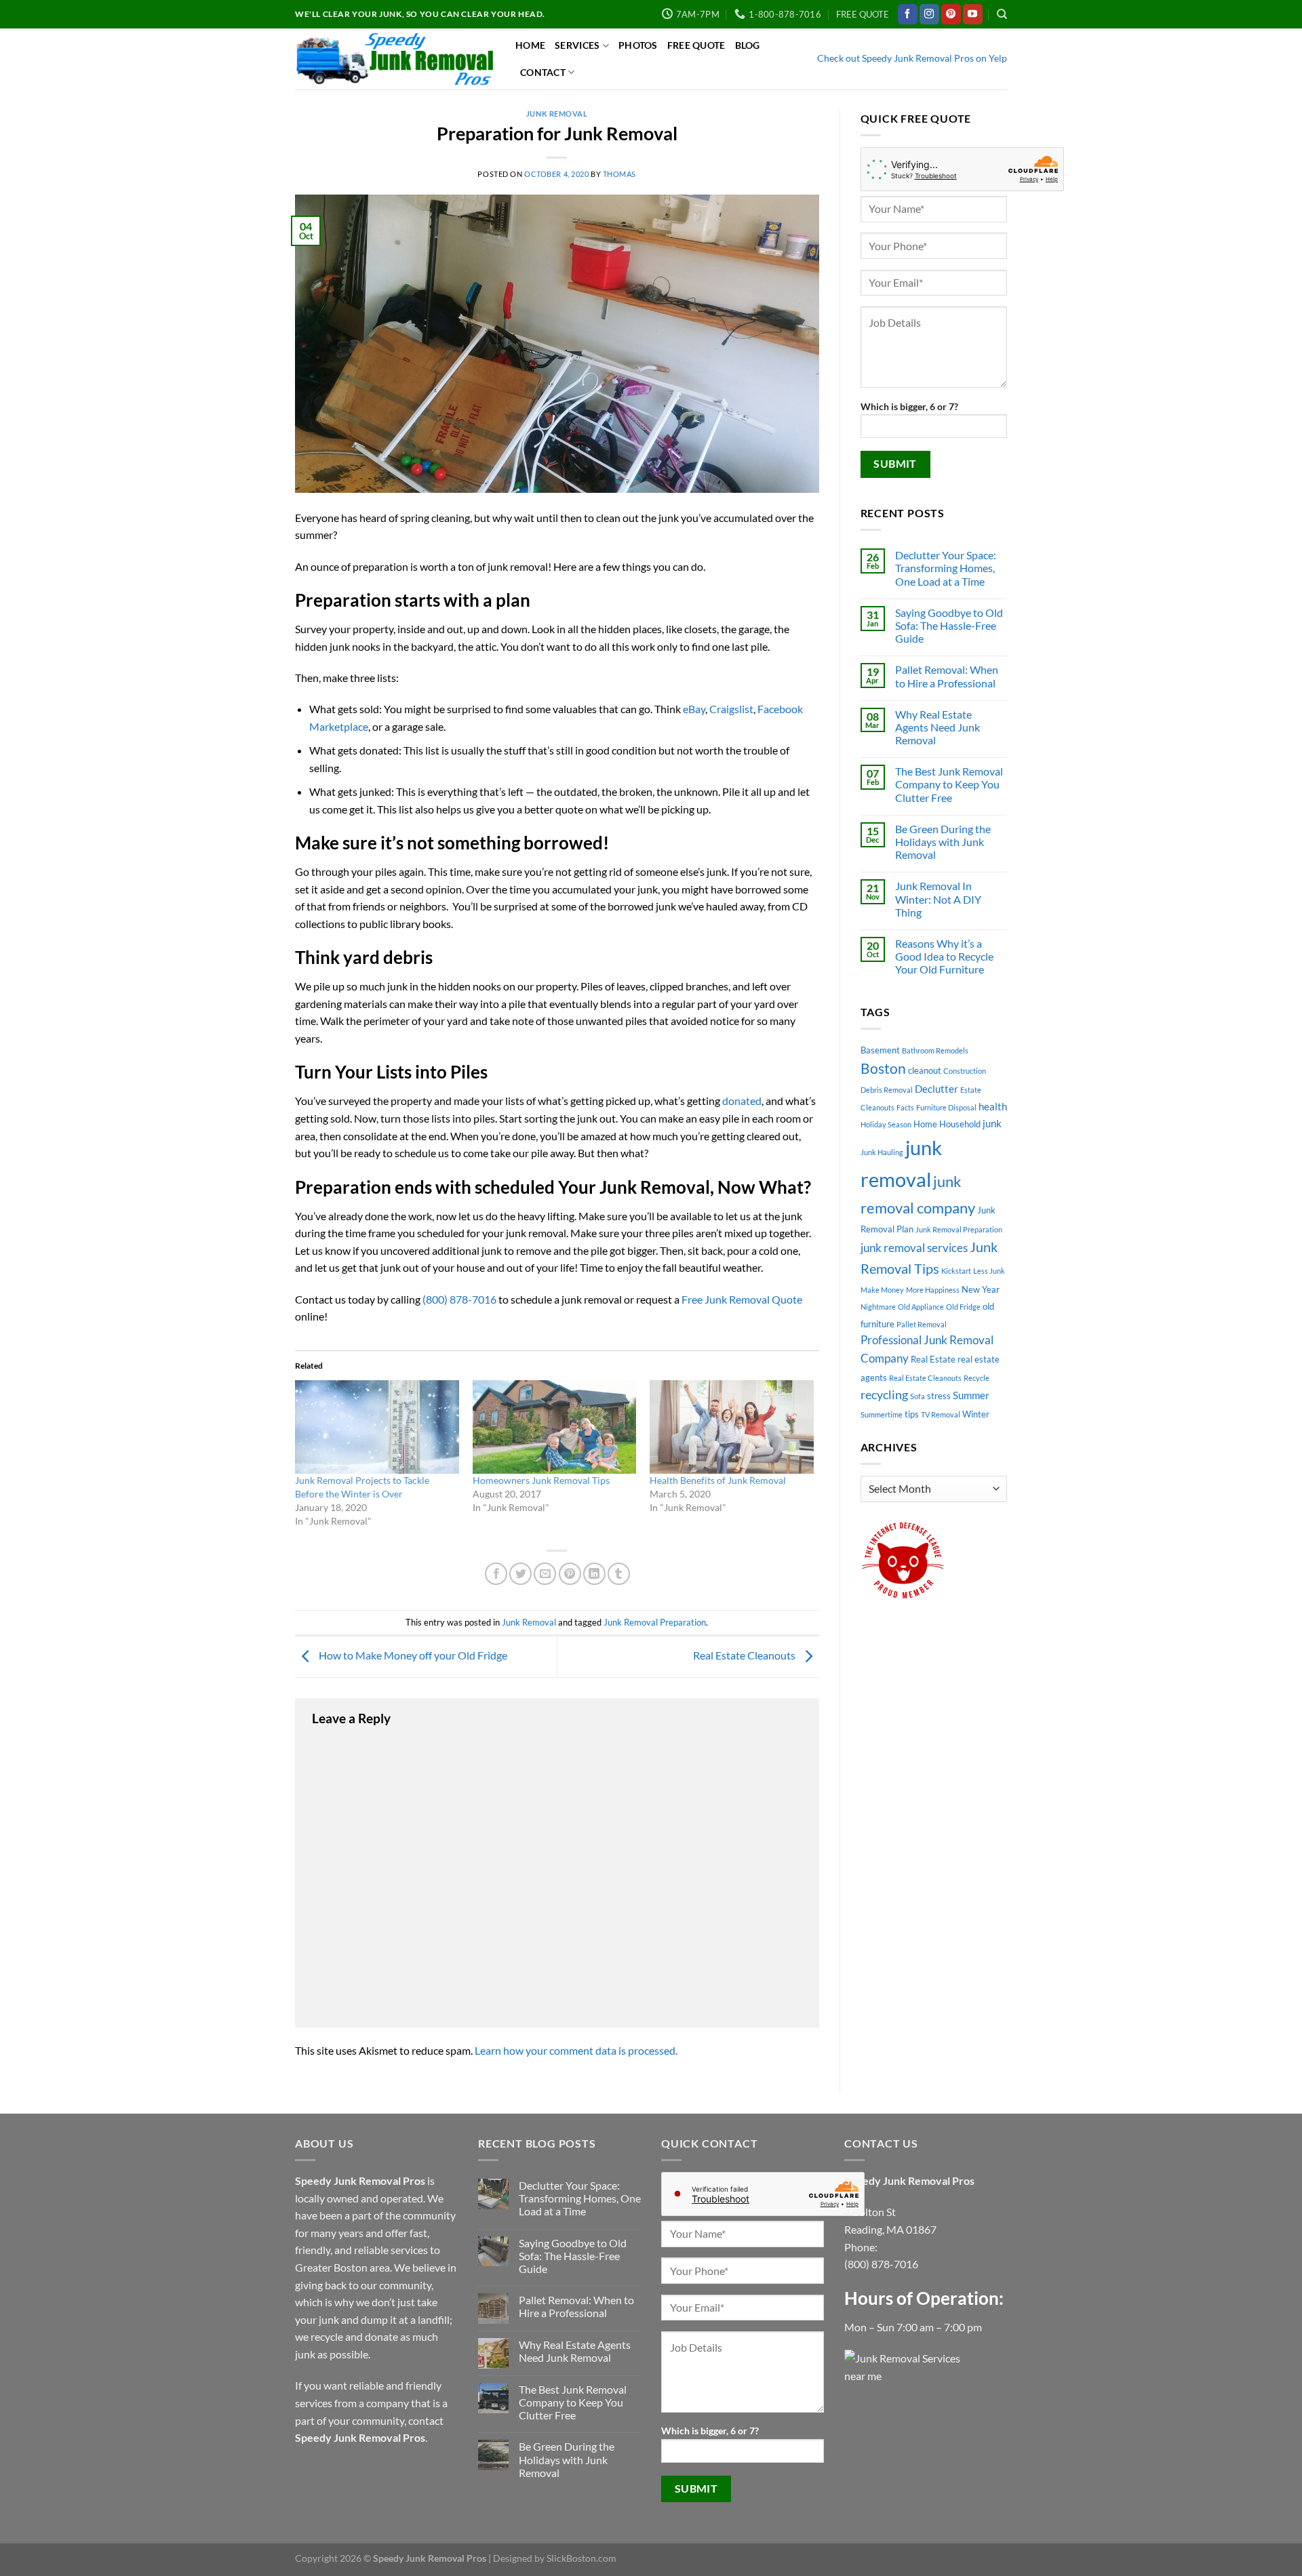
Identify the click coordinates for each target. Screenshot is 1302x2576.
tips (912, 1414)
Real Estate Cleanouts (745, 1655)
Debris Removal (887, 1090)
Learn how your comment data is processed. (576, 2050)
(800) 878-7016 (459, 1299)
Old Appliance (921, 1307)
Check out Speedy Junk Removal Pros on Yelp (912, 58)
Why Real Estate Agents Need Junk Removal (938, 727)
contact (426, 2420)
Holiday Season (886, 1124)
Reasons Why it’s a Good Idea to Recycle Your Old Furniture (944, 956)
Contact (543, 72)
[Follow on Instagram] (929, 14)
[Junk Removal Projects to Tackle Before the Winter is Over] (377, 1427)
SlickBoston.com (581, 2558)
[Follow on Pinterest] (951, 14)
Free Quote (696, 45)
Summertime (882, 1414)
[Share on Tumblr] (619, 1574)
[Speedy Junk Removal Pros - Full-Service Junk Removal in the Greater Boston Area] (395, 59)
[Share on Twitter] (520, 1574)
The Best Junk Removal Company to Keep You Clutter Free (949, 784)
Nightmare (878, 1307)
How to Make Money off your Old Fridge (412, 1655)
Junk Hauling (882, 1152)
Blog (748, 45)
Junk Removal (557, 114)
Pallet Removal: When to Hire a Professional (947, 676)
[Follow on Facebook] (908, 14)
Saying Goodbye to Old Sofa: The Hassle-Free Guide (949, 625)
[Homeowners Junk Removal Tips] (555, 1427)
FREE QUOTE (863, 14)
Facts (905, 1107)
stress (939, 1396)
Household (960, 1124)
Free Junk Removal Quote (742, 1299)
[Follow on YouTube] (973, 14)
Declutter (936, 1089)
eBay (694, 709)
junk (992, 1123)
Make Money (882, 1290)
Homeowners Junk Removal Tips (541, 1480)
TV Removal (941, 1414)
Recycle (976, 1378)
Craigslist (731, 709)
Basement (880, 1050)
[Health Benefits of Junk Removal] (732, 1427)
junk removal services (914, 1248)
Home (530, 45)
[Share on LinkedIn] (594, 1574)
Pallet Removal (922, 1324)
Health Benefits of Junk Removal (718, 1480)
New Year (981, 1289)
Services (577, 45)
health (993, 1106)
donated (742, 1101)
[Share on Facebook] (496, 1574)
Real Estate (933, 1359)
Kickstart (956, 1271)
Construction (965, 1071)
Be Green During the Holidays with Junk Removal (943, 842)
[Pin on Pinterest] (570, 1574)
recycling (884, 1394)
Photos (638, 45)
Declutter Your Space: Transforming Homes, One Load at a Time (946, 568)
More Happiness (933, 1290)
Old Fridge (963, 1307)
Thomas (619, 174)
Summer (971, 1395)
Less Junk (989, 1271)
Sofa (918, 1396)
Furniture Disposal (946, 1107)
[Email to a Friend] (545, 1574)
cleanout (925, 1070)
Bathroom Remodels (935, 1050)
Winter (976, 1414)
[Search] (1002, 14)
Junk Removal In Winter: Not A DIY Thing (938, 899)
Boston (883, 1068)
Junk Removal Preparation (655, 1622)
